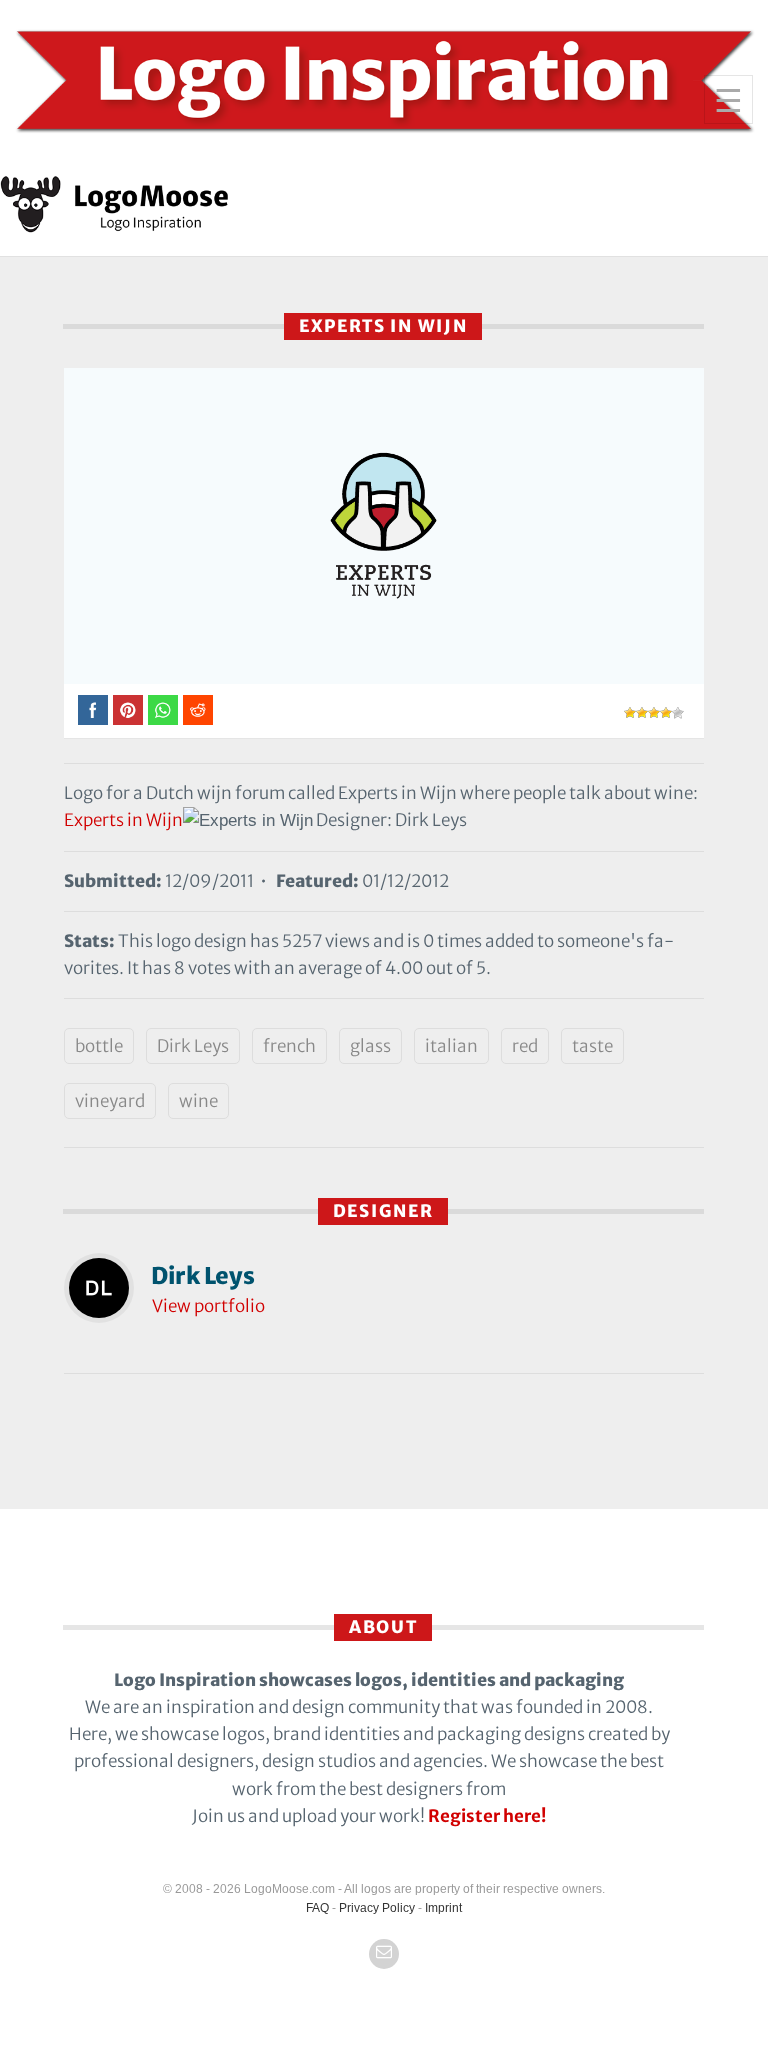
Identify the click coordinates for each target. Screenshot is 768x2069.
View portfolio (208, 1306)
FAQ (317, 1908)
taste (592, 1046)
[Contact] (384, 1954)
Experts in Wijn (123, 820)
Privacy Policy (377, 1908)
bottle (99, 1046)
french (289, 1046)
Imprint (443, 1908)
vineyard (110, 1101)
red (525, 1046)
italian (451, 1046)
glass (370, 1046)
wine (198, 1101)
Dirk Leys (193, 1046)
